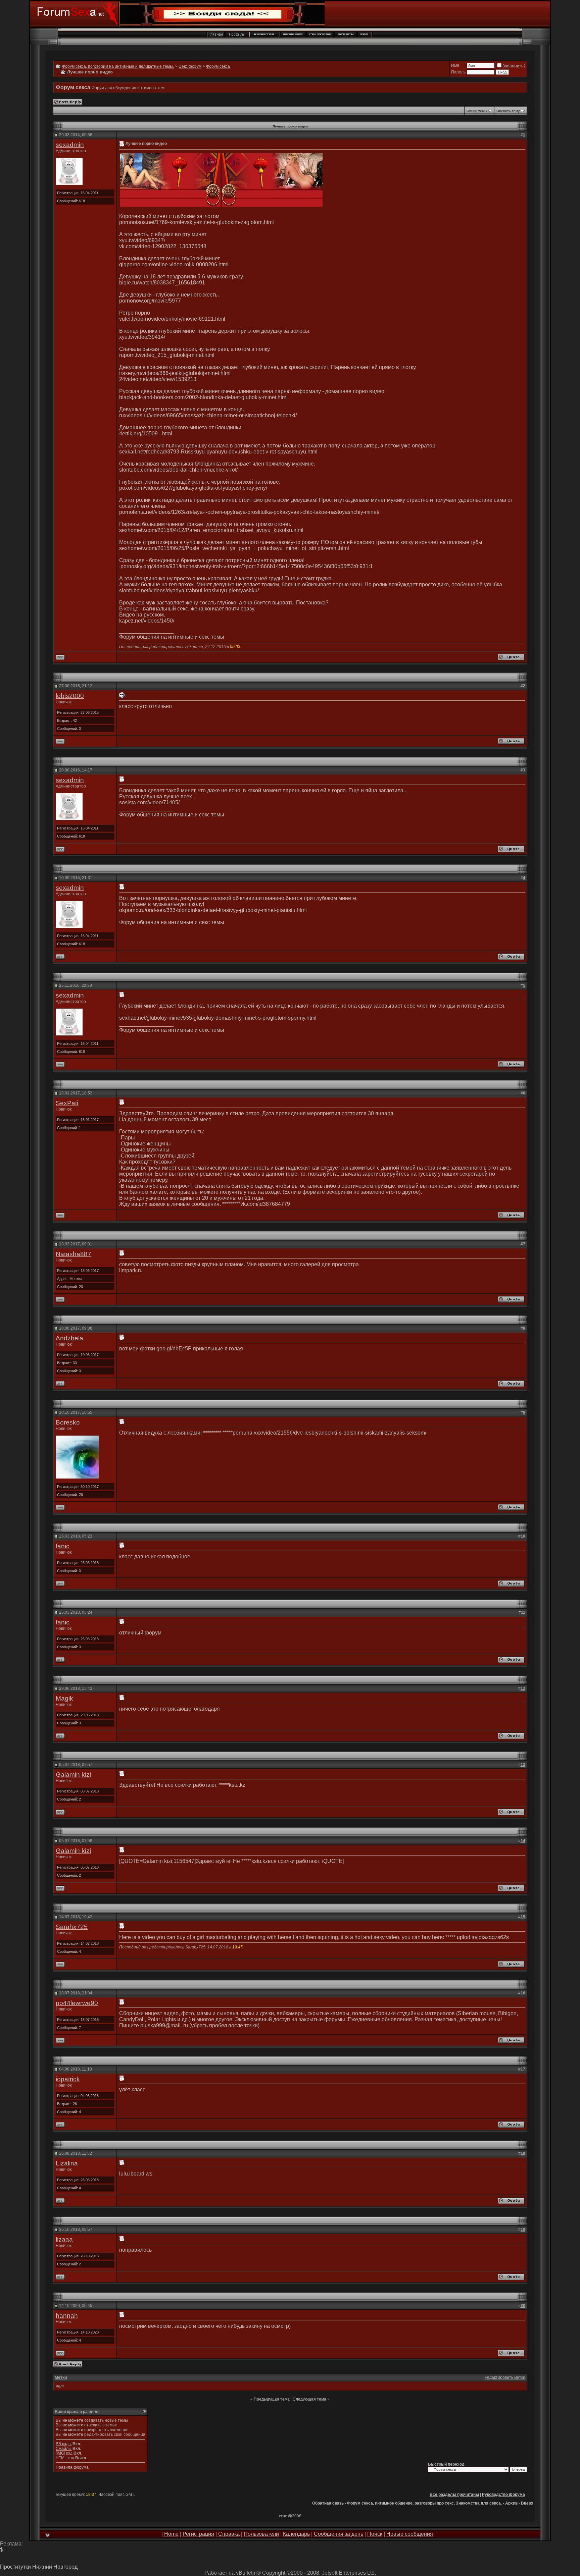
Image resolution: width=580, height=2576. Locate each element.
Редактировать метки (505, 2377)
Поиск (375, 2534)
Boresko (68, 1422)
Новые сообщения (410, 2534)
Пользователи (261, 2534)
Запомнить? (514, 66)
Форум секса (218, 66)
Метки (61, 2377)
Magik (64, 1698)
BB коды (64, 2444)
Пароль (458, 72)
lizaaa (64, 2239)
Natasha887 (74, 1254)
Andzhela (69, 1338)
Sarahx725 (72, 1927)
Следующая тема (309, 2399)
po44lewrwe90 (77, 2003)
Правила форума (72, 2467)
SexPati (67, 1103)
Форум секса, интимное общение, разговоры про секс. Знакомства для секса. (424, 2503)
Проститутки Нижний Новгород (39, 2567)
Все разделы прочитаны (454, 2494)
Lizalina (67, 2163)
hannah (67, 2316)
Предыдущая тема (272, 2399)
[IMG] (60, 2453)
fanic (63, 1546)
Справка (229, 2534)
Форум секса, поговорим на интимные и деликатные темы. (118, 66)
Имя (455, 65)
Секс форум (190, 66)
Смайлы (64, 2449)
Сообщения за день (339, 2534)
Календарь (296, 2534)
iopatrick (68, 2079)
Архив (511, 2503)
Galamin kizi (73, 1775)
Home (171, 2534)
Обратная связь (328, 2503)
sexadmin (70, 145)
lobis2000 (70, 696)
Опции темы (477, 111)
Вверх (527, 2503)
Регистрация (198, 2534)
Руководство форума (503, 2494)
